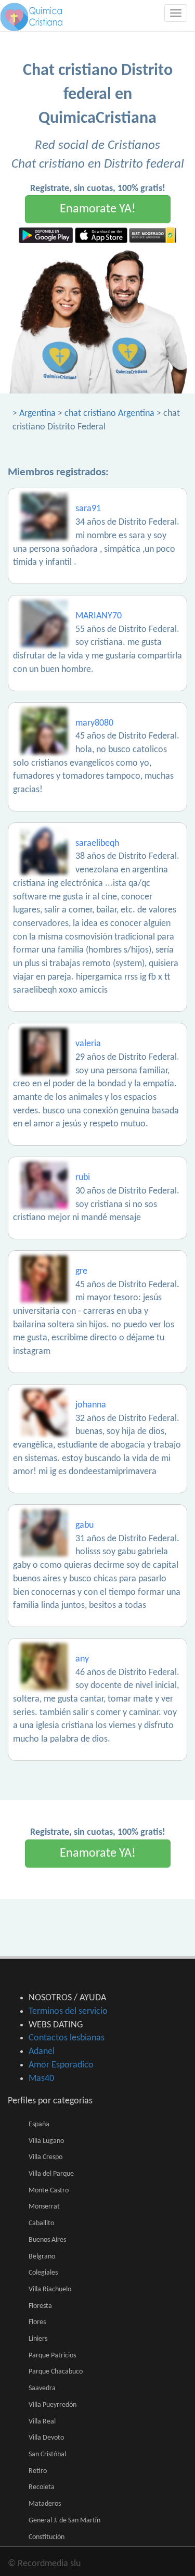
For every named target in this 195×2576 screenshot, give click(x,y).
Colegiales (43, 2273)
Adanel (42, 2052)
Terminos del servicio (68, 2012)
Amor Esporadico (61, 2065)
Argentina (37, 414)
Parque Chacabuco (56, 2372)
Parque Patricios (52, 2356)
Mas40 (41, 2079)
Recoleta (42, 2487)
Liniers (38, 2339)
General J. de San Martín (64, 2521)
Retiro (38, 2471)
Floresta (40, 2306)
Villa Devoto (46, 2438)
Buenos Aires (47, 2240)
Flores (37, 2322)
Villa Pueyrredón (53, 2405)
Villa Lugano (46, 2141)
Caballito (41, 2223)
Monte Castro (49, 2191)
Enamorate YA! (98, 209)
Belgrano (42, 2257)
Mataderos (45, 2504)
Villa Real (42, 2422)
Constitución (47, 2537)
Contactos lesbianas (67, 2038)
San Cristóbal (47, 2454)
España (39, 2124)
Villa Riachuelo (50, 2289)
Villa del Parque (51, 2174)
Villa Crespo (45, 2157)
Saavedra (42, 2388)
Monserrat (44, 2207)
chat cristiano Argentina (109, 414)
